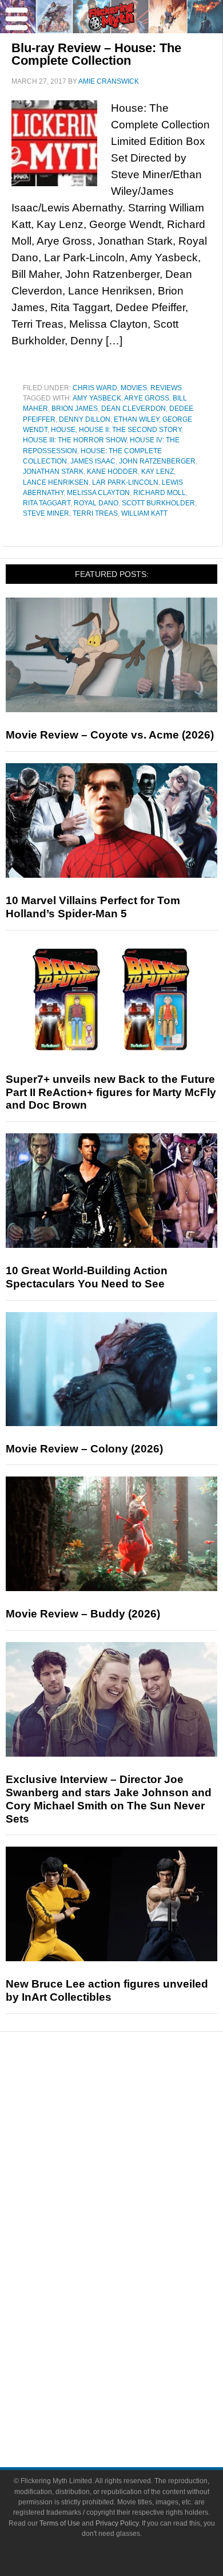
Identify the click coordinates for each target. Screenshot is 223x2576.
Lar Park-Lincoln (125, 482)
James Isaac (93, 461)
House (63, 430)
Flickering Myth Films (135, 2332)
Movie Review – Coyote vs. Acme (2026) (110, 735)
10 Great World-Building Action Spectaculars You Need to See (87, 1277)
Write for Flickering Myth (134, 2409)
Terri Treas (95, 513)
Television (134, 2253)
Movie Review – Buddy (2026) (83, 1614)
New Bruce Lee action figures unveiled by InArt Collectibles (107, 1990)
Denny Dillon (85, 419)
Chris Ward (95, 388)
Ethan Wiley (136, 419)
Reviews (166, 388)
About (135, 2352)
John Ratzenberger (157, 461)
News (135, 2099)
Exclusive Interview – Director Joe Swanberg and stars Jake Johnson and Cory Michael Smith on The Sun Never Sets (109, 1799)
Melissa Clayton (98, 493)
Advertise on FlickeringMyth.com (134, 2389)
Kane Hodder (112, 472)
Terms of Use (60, 2523)
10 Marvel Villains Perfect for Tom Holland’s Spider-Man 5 (93, 907)
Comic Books (135, 2273)
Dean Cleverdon (134, 409)
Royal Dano (96, 503)
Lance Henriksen (56, 482)
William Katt (144, 513)
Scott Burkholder (158, 503)
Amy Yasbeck (97, 398)
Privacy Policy (117, 2523)
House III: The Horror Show (75, 440)
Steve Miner (46, 513)
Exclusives (135, 2196)
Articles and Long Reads (134, 2156)
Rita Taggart (47, 503)
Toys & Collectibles (135, 2313)
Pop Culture (134, 2216)
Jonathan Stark (53, 472)
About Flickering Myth (134, 2369)
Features (135, 2139)
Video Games (134, 2293)
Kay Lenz (158, 472)
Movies (134, 388)
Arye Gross (147, 398)
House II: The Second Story (130, 430)
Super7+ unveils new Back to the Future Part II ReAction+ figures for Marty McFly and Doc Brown (111, 1092)
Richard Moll (160, 493)
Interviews (135, 2176)
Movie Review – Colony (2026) (84, 1449)
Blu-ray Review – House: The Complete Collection (96, 54)
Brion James (75, 409)
